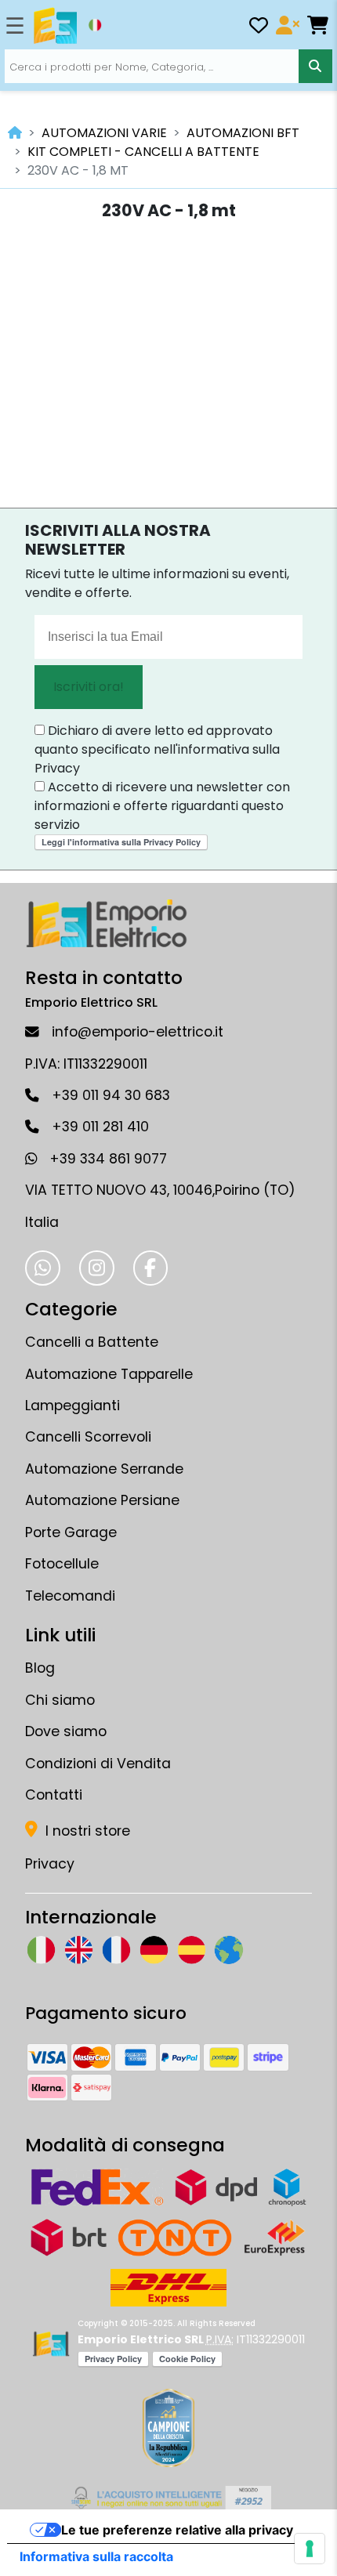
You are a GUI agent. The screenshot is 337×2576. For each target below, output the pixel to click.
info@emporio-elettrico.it (138, 1032)
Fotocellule (62, 1564)
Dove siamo (66, 1731)
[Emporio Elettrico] (55, 26)
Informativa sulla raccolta (96, 2556)
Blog (40, 1668)
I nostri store (86, 1831)
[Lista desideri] (259, 28)
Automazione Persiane (102, 1500)
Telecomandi (70, 1596)
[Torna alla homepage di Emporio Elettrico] (51, 2344)
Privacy (50, 1864)
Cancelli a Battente (92, 1342)
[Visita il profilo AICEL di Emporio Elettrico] (169, 2498)
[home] (15, 133)
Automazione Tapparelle (109, 1374)
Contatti (54, 1795)
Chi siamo (60, 1700)
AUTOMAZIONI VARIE (104, 133)
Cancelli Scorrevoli (88, 1437)
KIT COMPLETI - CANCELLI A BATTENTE (143, 152)
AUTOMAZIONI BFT (243, 133)
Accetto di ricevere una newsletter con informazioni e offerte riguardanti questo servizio (162, 806)
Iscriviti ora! (89, 687)
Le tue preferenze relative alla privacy (177, 2530)
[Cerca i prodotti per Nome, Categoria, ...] (315, 66)
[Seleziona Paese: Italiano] (95, 25)
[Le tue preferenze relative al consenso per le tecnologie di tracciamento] (310, 2549)
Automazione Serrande (104, 1469)
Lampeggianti (72, 1406)
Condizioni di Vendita (98, 1764)
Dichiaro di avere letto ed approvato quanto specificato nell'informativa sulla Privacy (157, 749)
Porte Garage (71, 1532)
